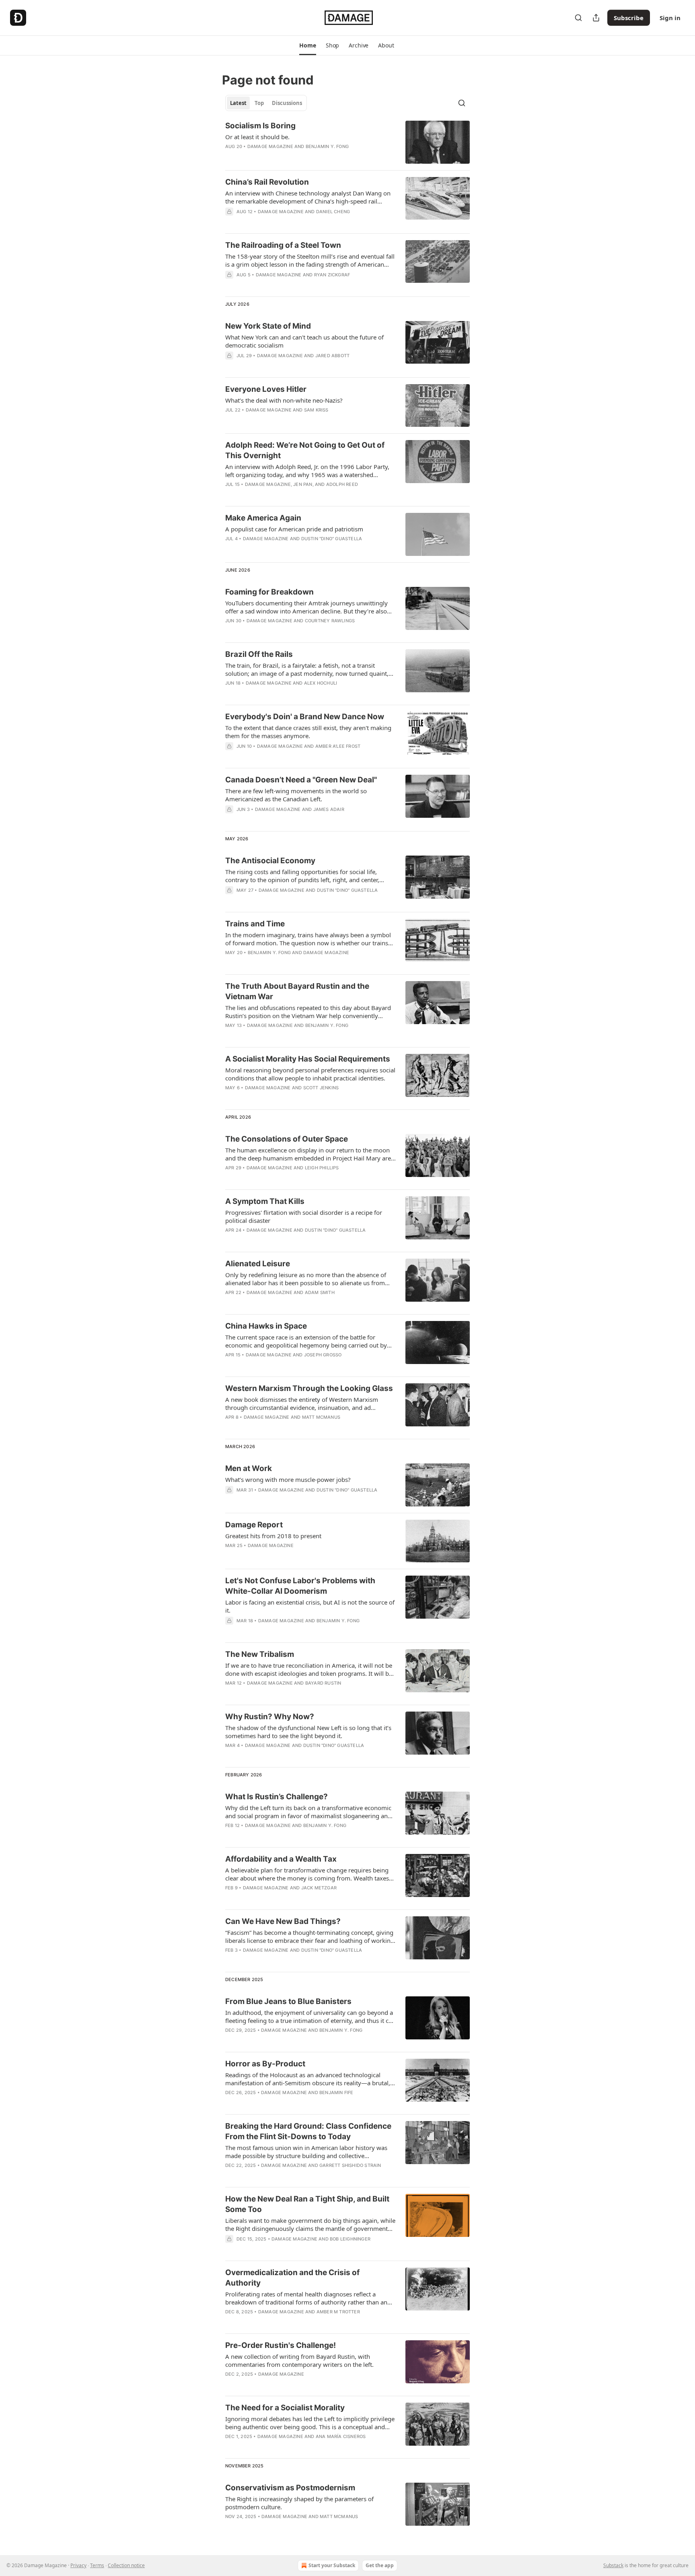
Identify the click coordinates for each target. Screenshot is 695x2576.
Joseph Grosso (323, 1355)
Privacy (78, 2565)
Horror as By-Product (265, 2064)
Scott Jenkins (321, 1088)
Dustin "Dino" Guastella (332, 539)
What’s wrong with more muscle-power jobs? (288, 1479)
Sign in (670, 18)
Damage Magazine (270, 146)
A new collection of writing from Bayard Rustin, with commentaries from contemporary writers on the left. (299, 2360)
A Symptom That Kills (265, 1201)
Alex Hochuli (321, 683)
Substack (613, 2565)
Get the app (380, 2565)
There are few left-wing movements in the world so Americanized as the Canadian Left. (296, 795)
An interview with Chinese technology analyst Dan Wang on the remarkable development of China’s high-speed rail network (308, 197)
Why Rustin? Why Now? (270, 1717)
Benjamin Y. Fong (327, 146)
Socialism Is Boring (260, 126)
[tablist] (266, 103)
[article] (347, 142)
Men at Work (249, 1468)
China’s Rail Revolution (267, 182)
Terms (97, 2565)
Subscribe (629, 18)
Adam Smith (320, 1292)
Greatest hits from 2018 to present (273, 1536)
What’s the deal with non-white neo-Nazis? (284, 400)
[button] (307, 45)
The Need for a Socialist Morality (285, 2408)
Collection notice (126, 2565)
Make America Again (263, 518)
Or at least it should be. (257, 137)
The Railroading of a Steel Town (283, 245)
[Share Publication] (596, 18)
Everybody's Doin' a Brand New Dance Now (305, 717)
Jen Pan (303, 484)
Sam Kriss (316, 410)
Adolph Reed (342, 484)
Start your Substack (332, 2565)
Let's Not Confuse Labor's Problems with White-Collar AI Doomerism (300, 1586)
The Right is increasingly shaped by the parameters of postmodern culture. (299, 2503)
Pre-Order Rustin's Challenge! (281, 2345)
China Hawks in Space (266, 1326)
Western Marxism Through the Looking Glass (309, 1388)
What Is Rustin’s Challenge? (277, 1797)
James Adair (329, 809)
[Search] (578, 18)
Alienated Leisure (258, 1264)
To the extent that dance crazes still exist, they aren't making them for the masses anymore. (308, 732)
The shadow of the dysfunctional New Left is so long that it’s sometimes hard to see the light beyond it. (308, 1732)
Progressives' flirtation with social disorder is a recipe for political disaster (304, 1216)
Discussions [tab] (287, 103)
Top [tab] (259, 103)
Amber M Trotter (338, 2312)
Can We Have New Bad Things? (283, 1921)
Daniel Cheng (333, 212)
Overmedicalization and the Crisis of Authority (292, 2278)
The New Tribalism (260, 1654)
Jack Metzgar (319, 1888)
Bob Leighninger (350, 2239)
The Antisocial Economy (270, 861)
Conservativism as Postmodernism (290, 2488)
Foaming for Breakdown (269, 592)
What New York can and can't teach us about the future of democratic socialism (304, 341)
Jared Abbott (332, 356)
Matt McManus (321, 1417)
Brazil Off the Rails (259, 654)
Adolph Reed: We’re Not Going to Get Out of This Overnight (305, 450)
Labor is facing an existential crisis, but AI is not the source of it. (310, 1606)
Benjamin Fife (336, 2092)
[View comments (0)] (287, 222)
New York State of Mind (268, 326)
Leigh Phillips (322, 1168)
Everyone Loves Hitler (266, 389)
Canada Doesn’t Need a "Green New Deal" (301, 780)
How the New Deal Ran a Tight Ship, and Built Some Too (307, 2204)
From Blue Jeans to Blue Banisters (288, 2001)
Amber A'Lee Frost (338, 746)
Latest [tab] (238, 103)
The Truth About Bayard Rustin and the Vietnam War (297, 991)
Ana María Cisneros (341, 2436)
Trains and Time (255, 924)
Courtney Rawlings (330, 621)
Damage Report (254, 1525)
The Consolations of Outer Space (287, 1139)
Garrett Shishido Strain (350, 2165)
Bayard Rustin (323, 1683)
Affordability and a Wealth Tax (281, 1859)
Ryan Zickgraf (332, 275)
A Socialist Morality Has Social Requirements (308, 1059)
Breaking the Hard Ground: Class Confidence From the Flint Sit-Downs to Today (308, 2131)
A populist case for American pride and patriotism (294, 529)
